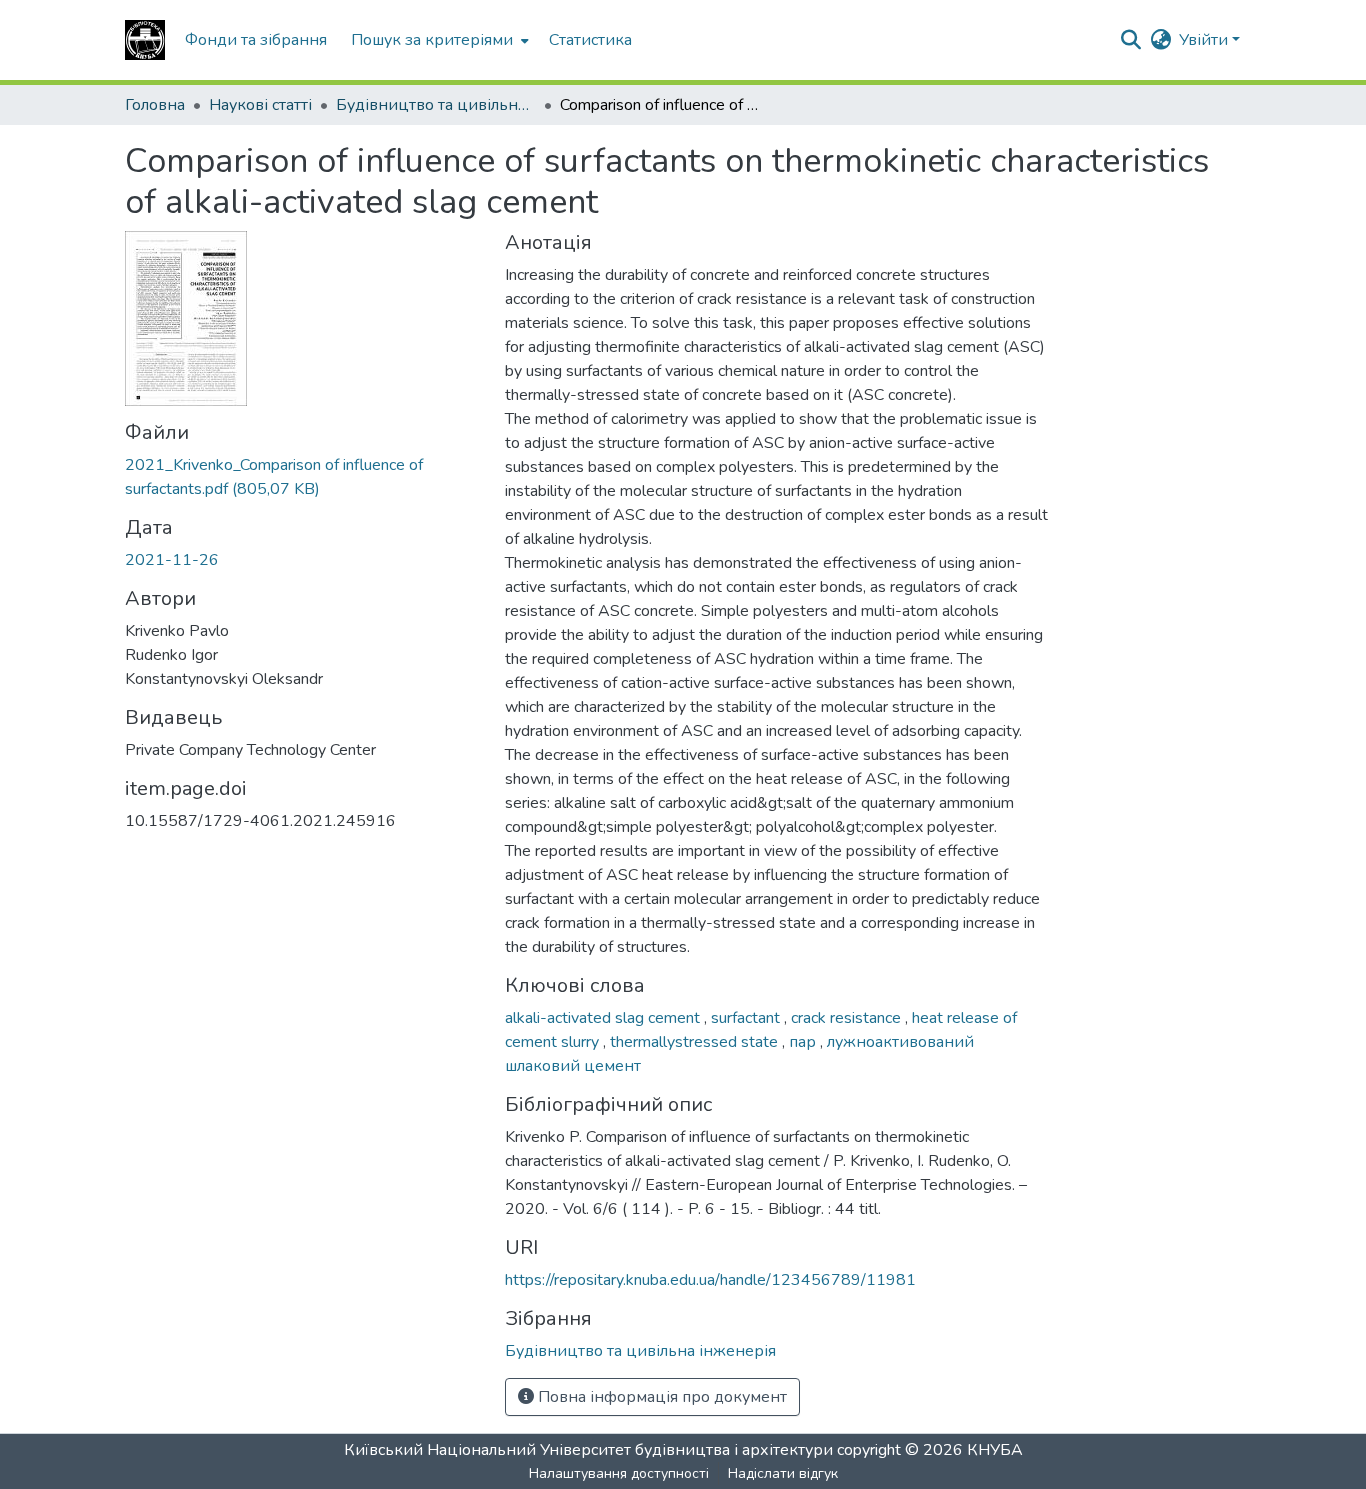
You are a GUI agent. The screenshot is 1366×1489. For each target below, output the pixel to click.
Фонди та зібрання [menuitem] (256, 40)
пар (804, 1042)
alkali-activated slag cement (604, 1018)
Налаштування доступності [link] (619, 1473)
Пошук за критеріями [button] (432, 40)
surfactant (747, 1018)
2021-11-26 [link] (172, 560)
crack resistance (848, 1018)
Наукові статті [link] (260, 105)
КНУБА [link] (995, 1450)
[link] (303, 477)
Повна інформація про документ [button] (660, 1397)
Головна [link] (155, 105)
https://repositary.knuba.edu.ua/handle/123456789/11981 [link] (710, 1280)
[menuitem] (438, 40)
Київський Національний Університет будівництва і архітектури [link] (588, 1450)
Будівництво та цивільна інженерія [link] (436, 105)
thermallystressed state (696, 1042)
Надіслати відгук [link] (783, 1473)
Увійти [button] (1205, 40)
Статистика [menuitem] (590, 40)
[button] (145, 40)
